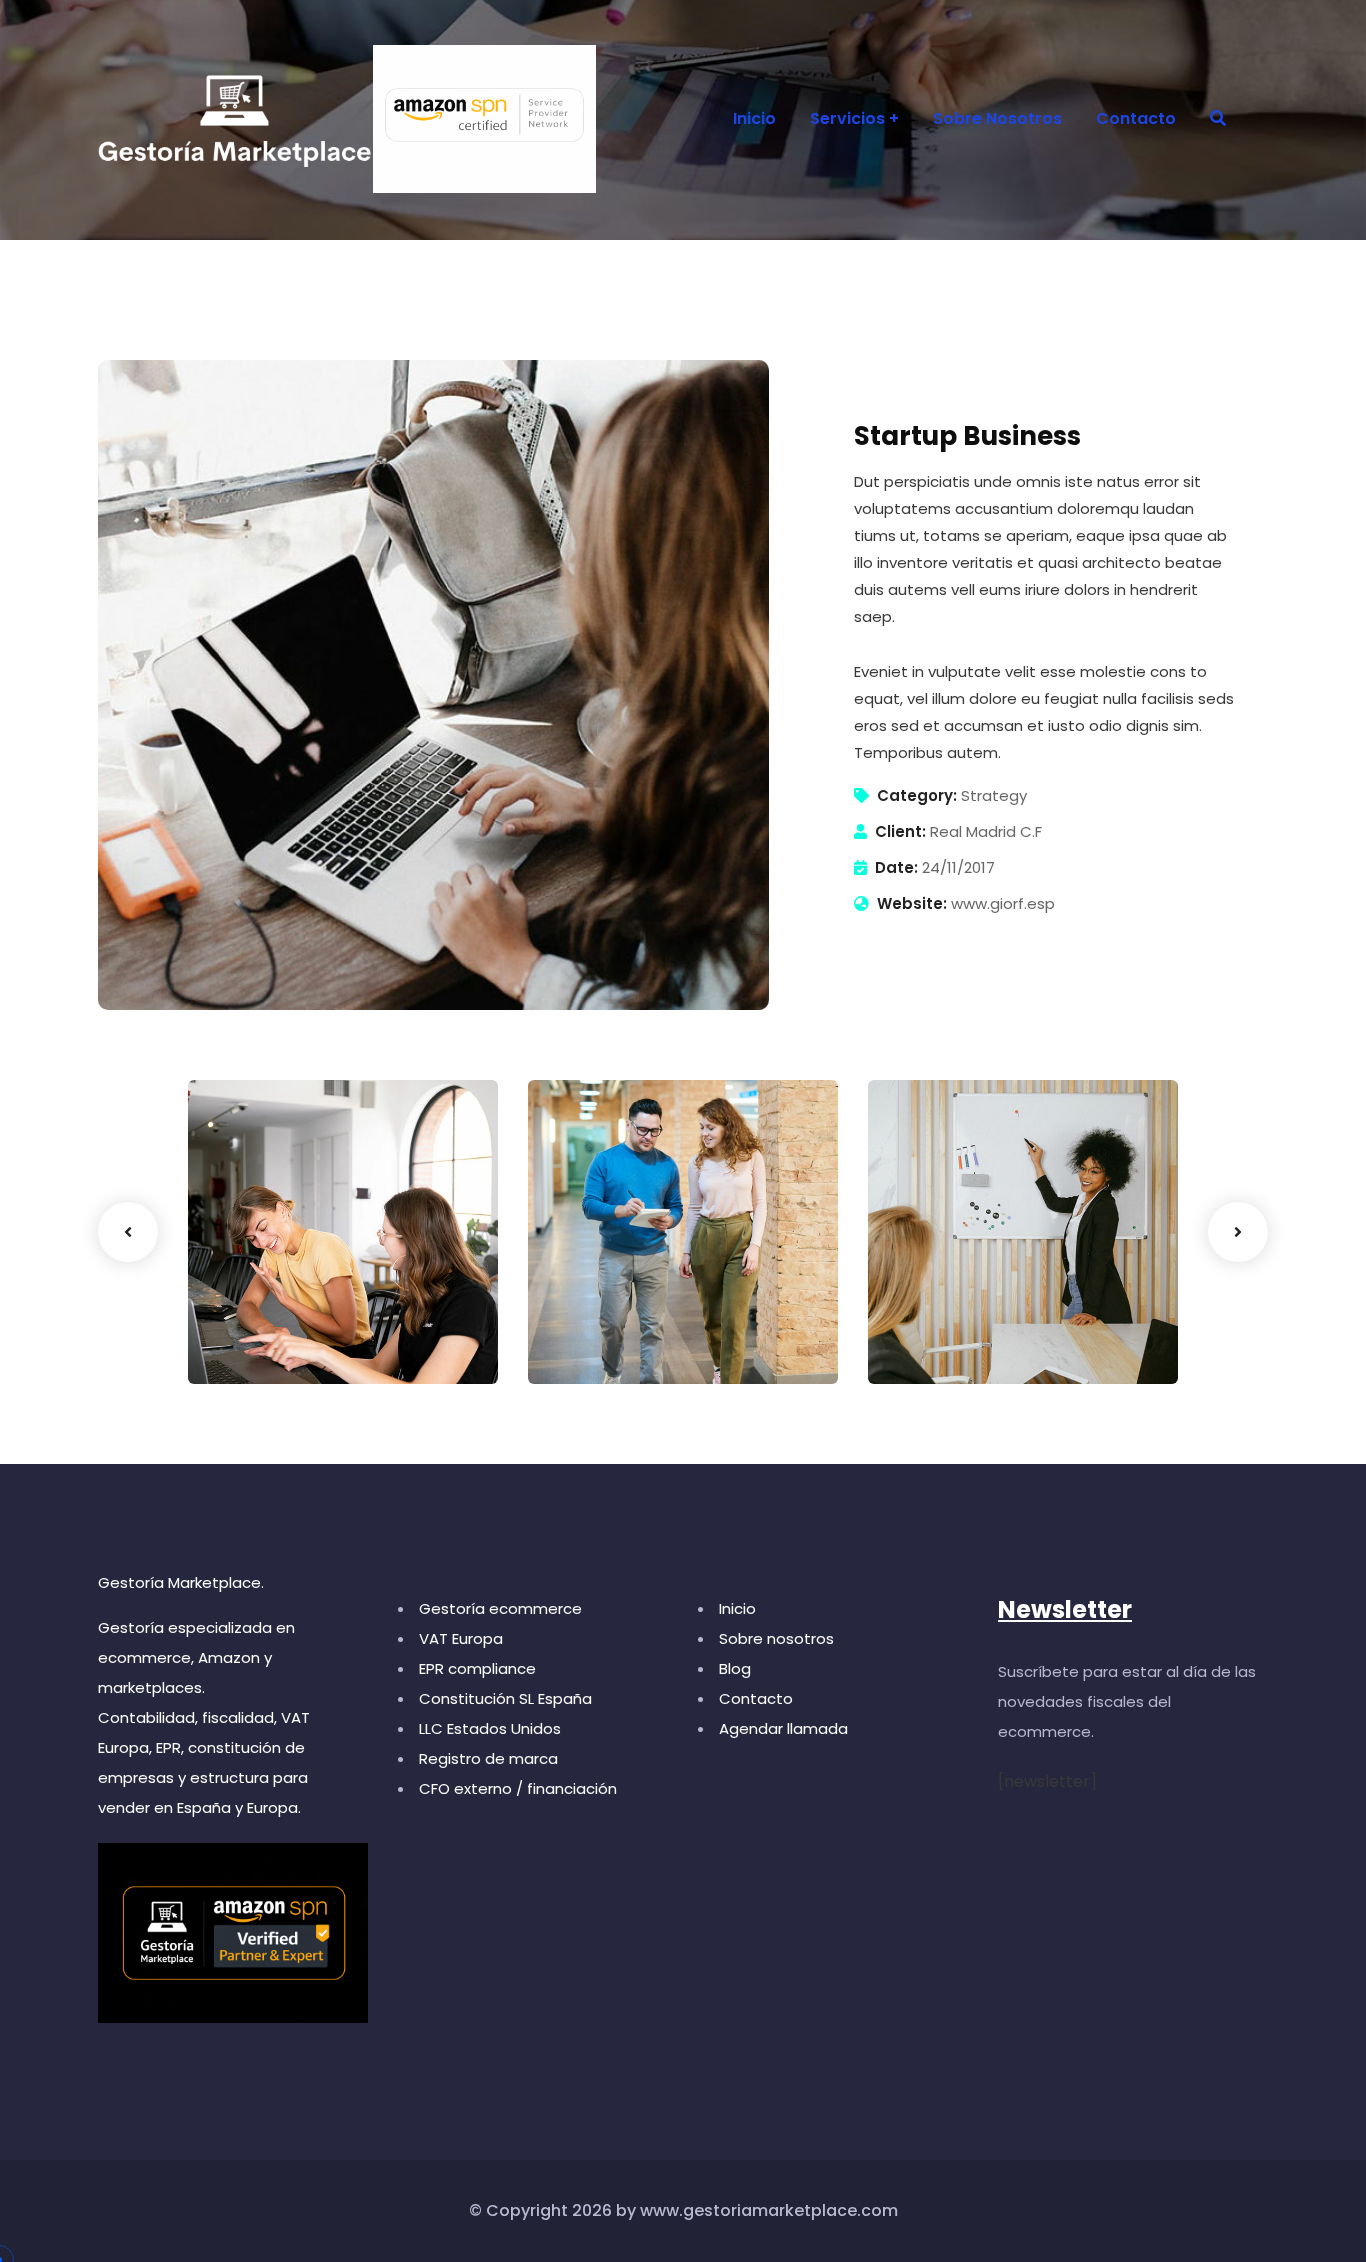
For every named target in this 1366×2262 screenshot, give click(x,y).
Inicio (737, 1608)
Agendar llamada (783, 1728)
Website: (912, 903)
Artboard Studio (974, 1312)
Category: (917, 795)
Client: (900, 831)
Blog (735, 1668)
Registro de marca (488, 1758)
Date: (896, 867)
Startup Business (298, 1312)
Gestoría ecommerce (500, 1608)
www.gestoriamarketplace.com (769, 2210)
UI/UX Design (265, 1343)
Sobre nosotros (776, 1638)
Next (1238, 1232)
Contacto (756, 1698)
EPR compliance (477, 1668)
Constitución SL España (505, 1698)
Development (948, 1343)
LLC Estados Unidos (490, 1728)
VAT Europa (461, 1638)
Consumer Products (652, 1312)
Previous (128, 1232)
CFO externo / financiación (518, 1788)
